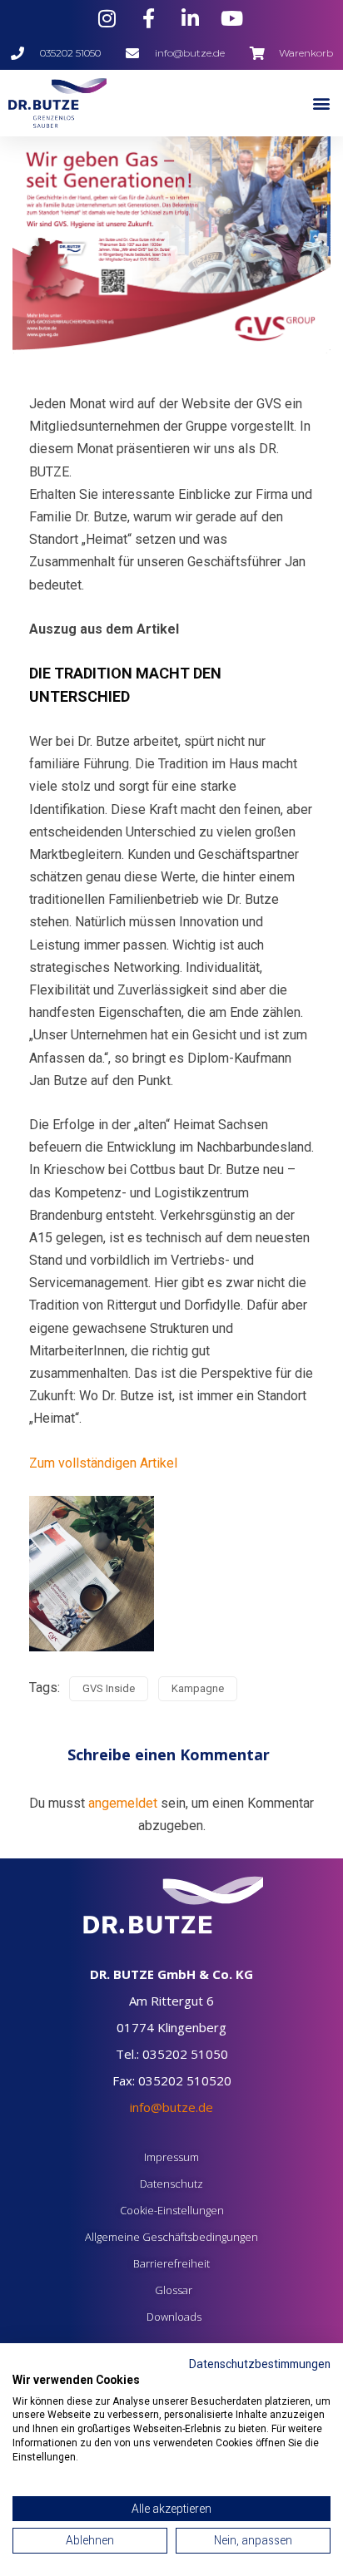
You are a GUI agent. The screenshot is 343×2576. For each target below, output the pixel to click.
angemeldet (123, 1803)
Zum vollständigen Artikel (103, 1463)
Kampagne (198, 1688)
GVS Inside (109, 1688)
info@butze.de (171, 2107)
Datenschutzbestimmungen (260, 2364)
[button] (321, 104)
